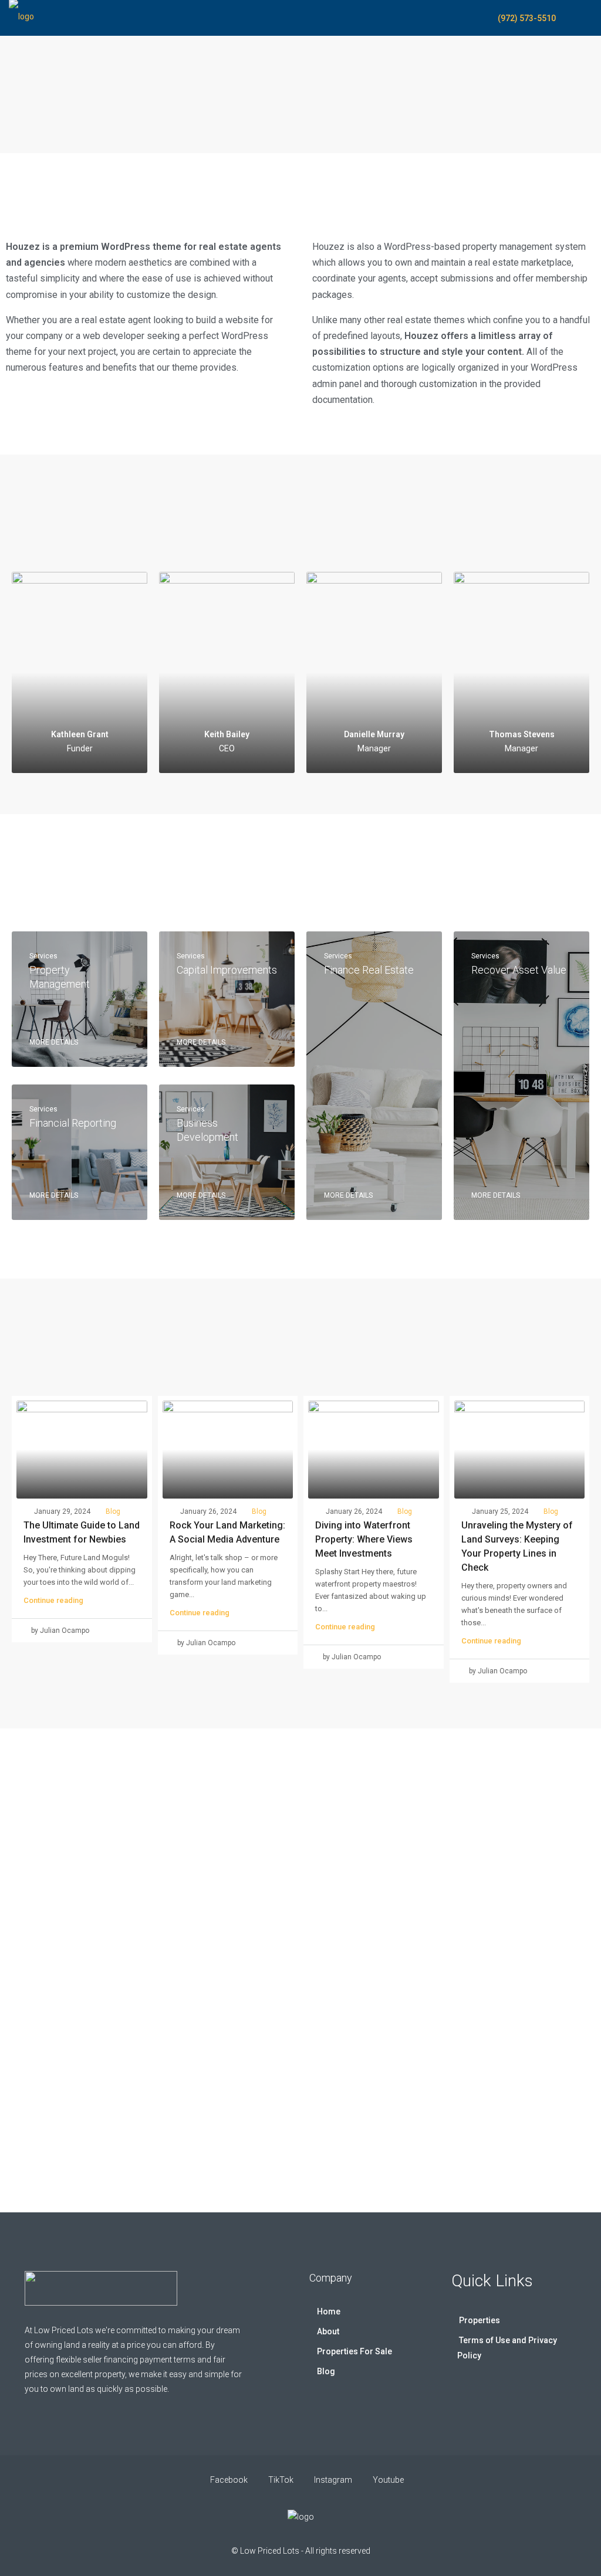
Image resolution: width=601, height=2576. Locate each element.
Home (329, 2311)
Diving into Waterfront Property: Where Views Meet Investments (364, 1539)
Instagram (333, 2480)
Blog (113, 1511)
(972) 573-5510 (526, 18)
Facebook (229, 2480)
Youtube (387, 2480)
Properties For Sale (354, 2351)
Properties (480, 2320)
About (328, 2331)
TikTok (281, 2480)
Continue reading (53, 1600)
